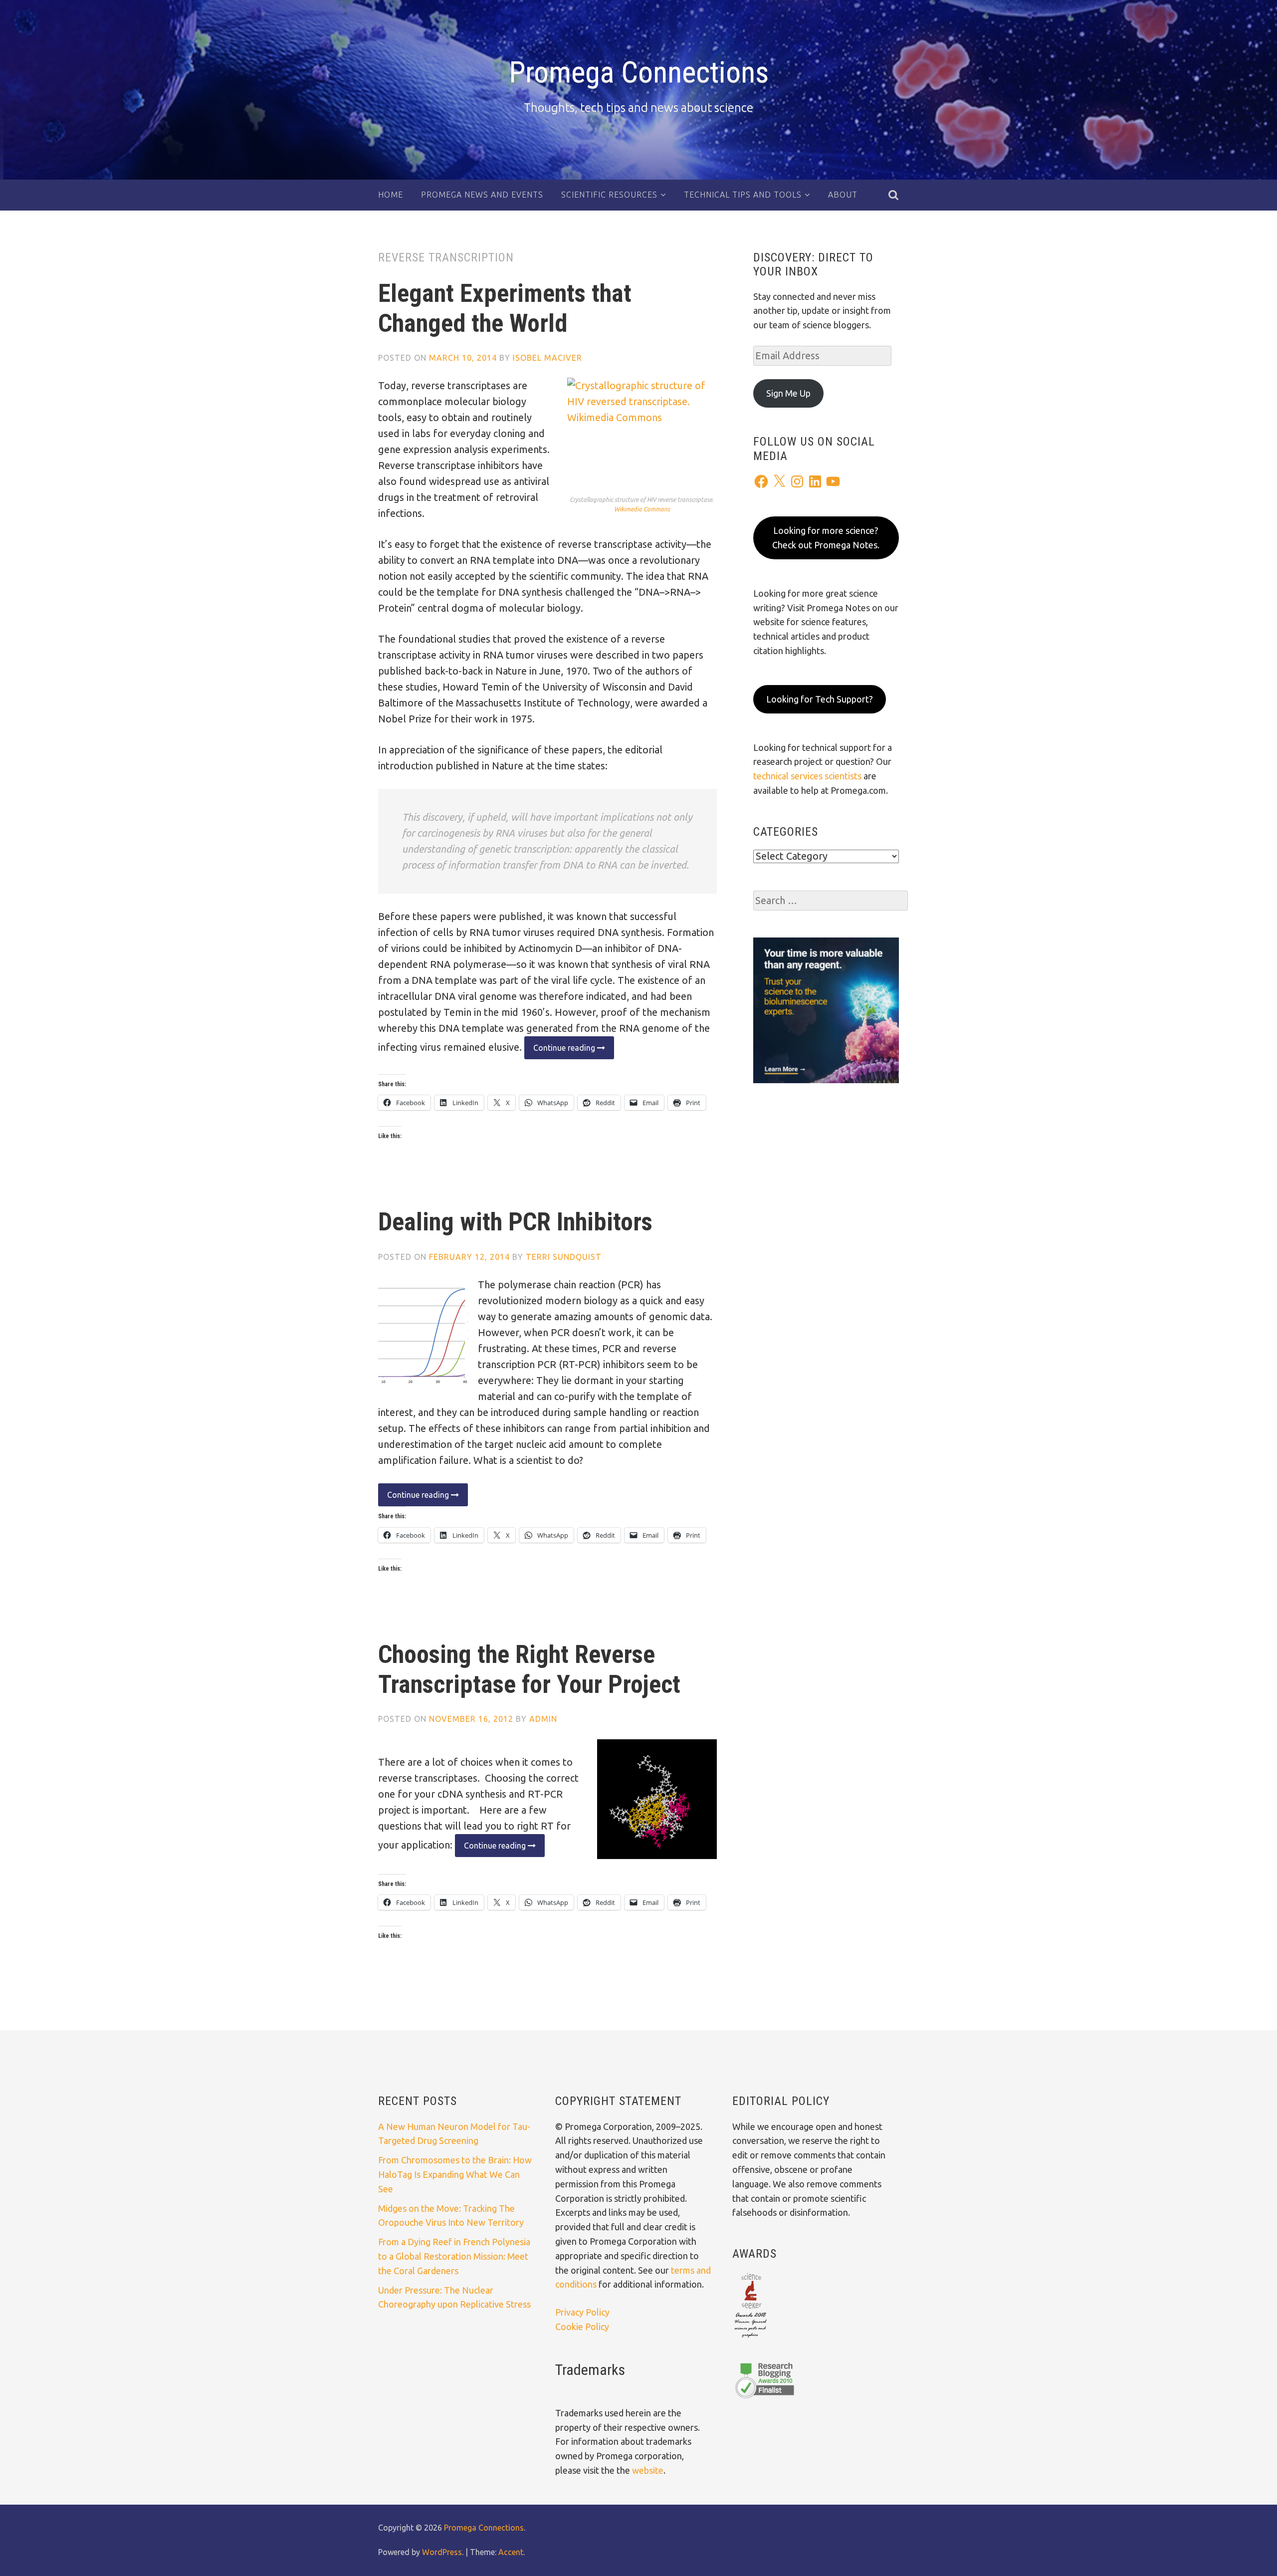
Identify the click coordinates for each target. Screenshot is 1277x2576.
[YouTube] (833, 481)
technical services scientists (807, 776)
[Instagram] (797, 481)
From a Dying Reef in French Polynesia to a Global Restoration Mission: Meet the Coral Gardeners (454, 2256)
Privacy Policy (582, 2312)
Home (391, 195)
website (648, 2470)
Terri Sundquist (564, 1257)
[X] (779, 481)
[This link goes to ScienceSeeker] (750, 2339)
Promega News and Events (482, 195)
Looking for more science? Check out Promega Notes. (826, 538)
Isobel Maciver (547, 358)
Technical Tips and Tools (743, 195)
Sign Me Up (788, 393)
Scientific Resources (609, 195)
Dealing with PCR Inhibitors (515, 1222)
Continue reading (561, 1051)
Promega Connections (639, 72)
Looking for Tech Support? (820, 699)
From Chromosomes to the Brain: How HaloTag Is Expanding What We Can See (455, 2174)
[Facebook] (761, 481)
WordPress (442, 2552)
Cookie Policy (582, 2327)
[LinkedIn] (815, 481)
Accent (511, 2552)
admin (543, 1719)
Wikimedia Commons (642, 509)
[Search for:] (831, 901)
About (843, 195)
